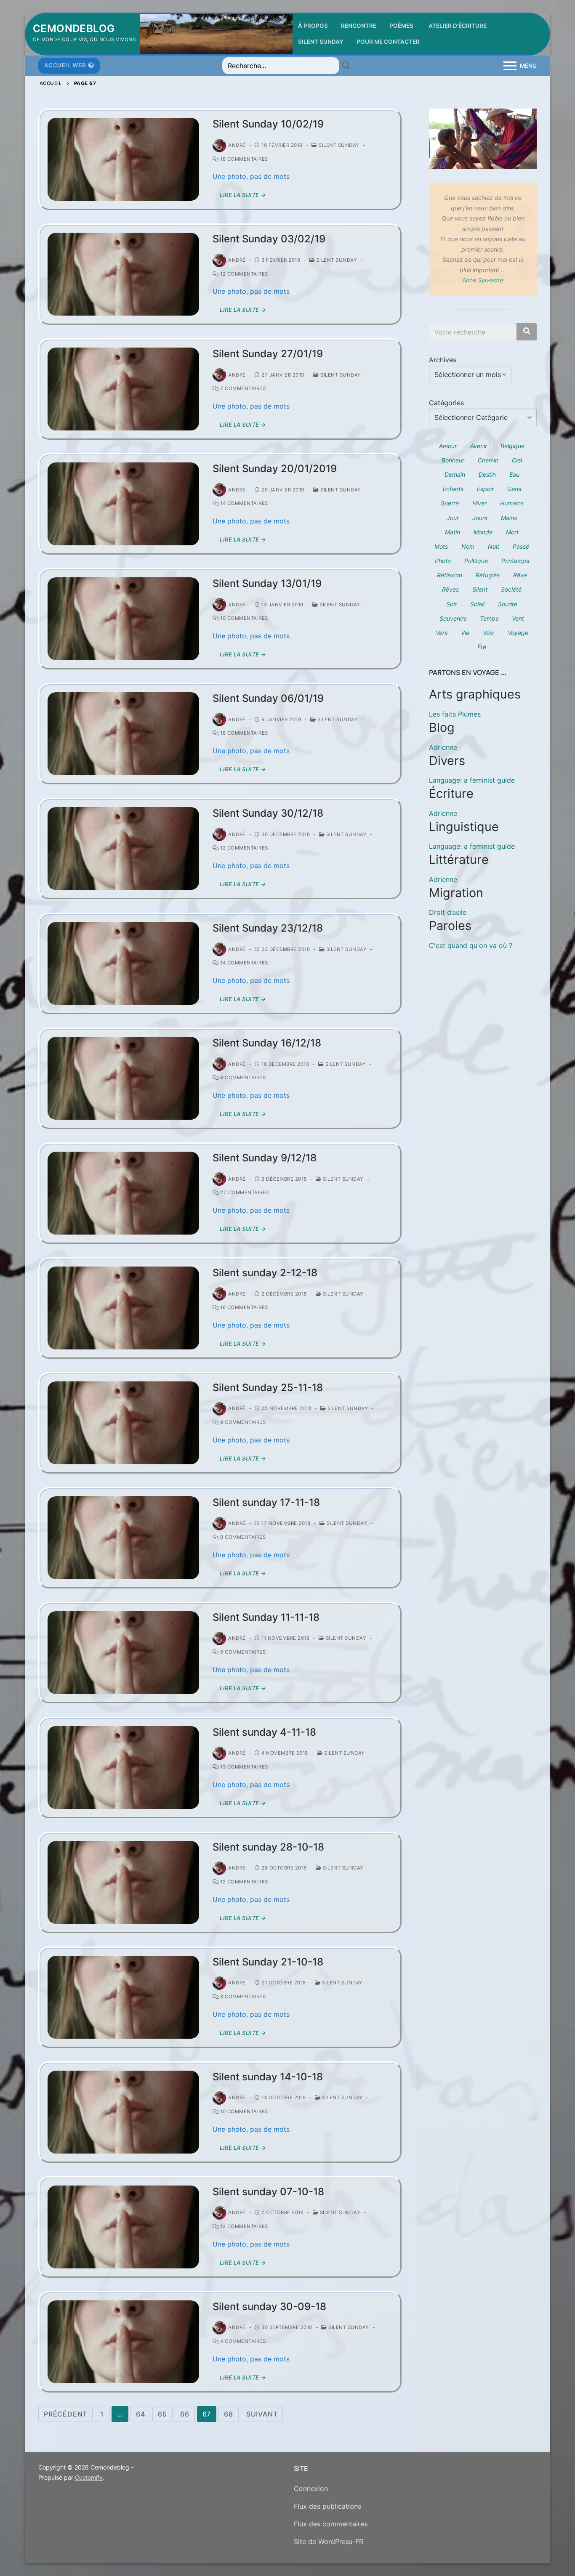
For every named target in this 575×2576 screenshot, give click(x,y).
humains (512, 503)
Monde (483, 532)
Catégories (446, 403)
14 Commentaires (244, 503)
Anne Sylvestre (483, 280)
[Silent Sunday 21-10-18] (123, 1997)
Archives (443, 360)
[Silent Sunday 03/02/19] (123, 274)
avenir (479, 446)
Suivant (262, 2414)
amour (448, 446)
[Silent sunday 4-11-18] (123, 1767)
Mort (512, 532)
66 (185, 2414)
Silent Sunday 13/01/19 (267, 583)
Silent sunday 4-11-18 (264, 1732)
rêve (520, 575)
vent (518, 618)
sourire (508, 604)
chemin (488, 460)
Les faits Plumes (455, 714)
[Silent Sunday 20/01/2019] (123, 504)
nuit (494, 546)
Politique (476, 561)
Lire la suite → (243, 195)
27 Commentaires (244, 1192)
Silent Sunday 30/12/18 (268, 813)
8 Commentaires (242, 1537)
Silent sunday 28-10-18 (268, 1847)
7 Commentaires (242, 388)
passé (521, 546)
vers (442, 633)
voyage (518, 633)
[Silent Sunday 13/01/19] (123, 619)
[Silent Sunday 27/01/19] (123, 389)
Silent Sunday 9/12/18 (265, 1158)
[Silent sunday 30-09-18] (123, 2342)
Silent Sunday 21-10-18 (268, 1962)
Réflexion (450, 575)
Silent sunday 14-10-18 (268, 2077)
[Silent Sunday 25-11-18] (123, 1423)
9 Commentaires (242, 1422)
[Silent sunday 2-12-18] (123, 1308)
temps (489, 618)
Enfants (453, 489)
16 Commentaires (244, 733)
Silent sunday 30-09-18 (269, 2306)
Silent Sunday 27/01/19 (268, 354)
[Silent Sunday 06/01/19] (123, 734)
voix (488, 633)
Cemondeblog (74, 28)
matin (453, 532)
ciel (517, 460)
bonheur (453, 460)
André (237, 145)
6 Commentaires (242, 1078)
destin (487, 474)
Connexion (311, 2488)
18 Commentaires (244, 159)
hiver (479, 503)
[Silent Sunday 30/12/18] (123, 848)
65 (162, 2414)
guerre (450, 503)
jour (453, 518)
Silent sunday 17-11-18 (266, 1502)
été (482, 647)
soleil (477, 604)
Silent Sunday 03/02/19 (269, 239)
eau (514, 474)
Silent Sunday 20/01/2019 (275, 469)
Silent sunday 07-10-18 (268, 2192)
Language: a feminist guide (472, 780)
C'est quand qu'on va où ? (471, 945)
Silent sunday (338, 145)
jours (480, 518)
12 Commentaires (244, 274)
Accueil (51, 83)
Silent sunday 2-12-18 (265, 1273)
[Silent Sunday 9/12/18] (123, 1193)
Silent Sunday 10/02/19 (268, 124)
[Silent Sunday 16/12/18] (123, 1078)
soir (451, 604)
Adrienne (443, 747)
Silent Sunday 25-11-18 (268, 1388)
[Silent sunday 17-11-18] (123, 1538)
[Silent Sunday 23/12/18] (123, 963)
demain (455, 474)
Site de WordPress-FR (329, 2541)
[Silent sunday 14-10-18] (123, 2112)
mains (509, 518)
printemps (515, 561)
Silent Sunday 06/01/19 (268, 698)
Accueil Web (65, 65)
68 (229, 2414)
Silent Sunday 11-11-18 (266, 1617)
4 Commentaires (242, 2341)
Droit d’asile (448, 912)
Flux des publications (327, 2506)
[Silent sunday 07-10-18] (123, 2227)
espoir (485, 489)
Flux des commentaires (331, 2524)
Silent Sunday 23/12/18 (268, 928)
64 (141, 2414)
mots (441, 546)
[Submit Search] (346, 66)
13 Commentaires (244, 1767)
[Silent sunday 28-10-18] (123, 1882)
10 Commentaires (244, 618)
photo (443, 561)
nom (468, 546)
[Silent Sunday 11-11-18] (123, 1653)
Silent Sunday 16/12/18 (267, 1043)
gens (514, 489)
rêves (450, 589)
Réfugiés (488, 575)
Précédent (65, 2414)
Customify (89, 2477)
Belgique (512, 446)
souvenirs (453, 618)
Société (511, 589)
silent (480, 589)
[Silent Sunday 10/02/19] (123, 159)
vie (465, 633)
